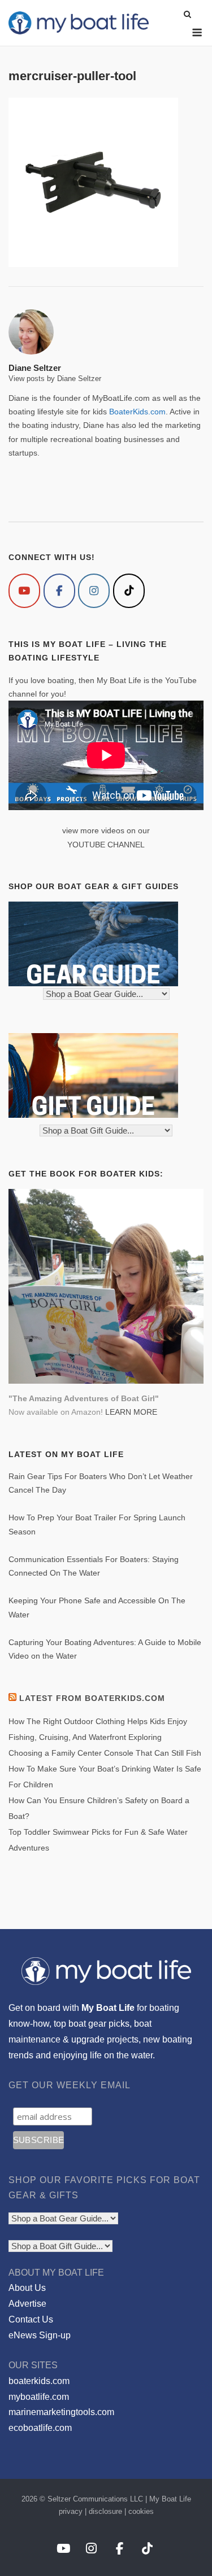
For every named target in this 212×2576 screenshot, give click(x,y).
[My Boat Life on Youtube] (24, 591)
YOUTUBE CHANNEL (106, 845)
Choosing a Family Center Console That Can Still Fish (105, 1753)
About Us (27, 2288)
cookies (141, 2511)
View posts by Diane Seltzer (55, 379)
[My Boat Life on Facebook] (59, 591)
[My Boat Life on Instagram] (94, 591)
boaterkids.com (39, 2381)
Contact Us (31, 2319)
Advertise (27, 2304)
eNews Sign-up (40, 2335)
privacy (71, 2511)
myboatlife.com (39, 2397)
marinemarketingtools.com (61, 2412)
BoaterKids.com (137, 412)
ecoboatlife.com (40, 2428)
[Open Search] (187, 15)
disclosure (105, 2511)
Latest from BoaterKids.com (92, 1698)
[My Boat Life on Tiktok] (129, 591)
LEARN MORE (131, 1412)
